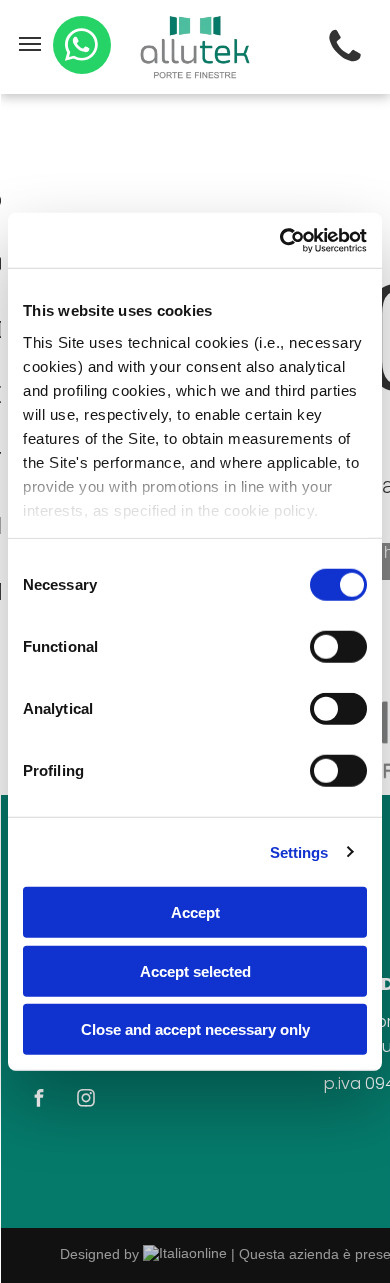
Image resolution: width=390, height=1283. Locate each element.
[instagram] (86, 1100)
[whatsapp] (82, 47)
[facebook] (39, 1100)
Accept (195, 912)
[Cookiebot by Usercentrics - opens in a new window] (280, 240)
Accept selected (195, 970)
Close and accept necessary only (195, 1029)
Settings (299, 851)
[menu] (30, 44)
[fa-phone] (345, 62)
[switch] (338, 647)
